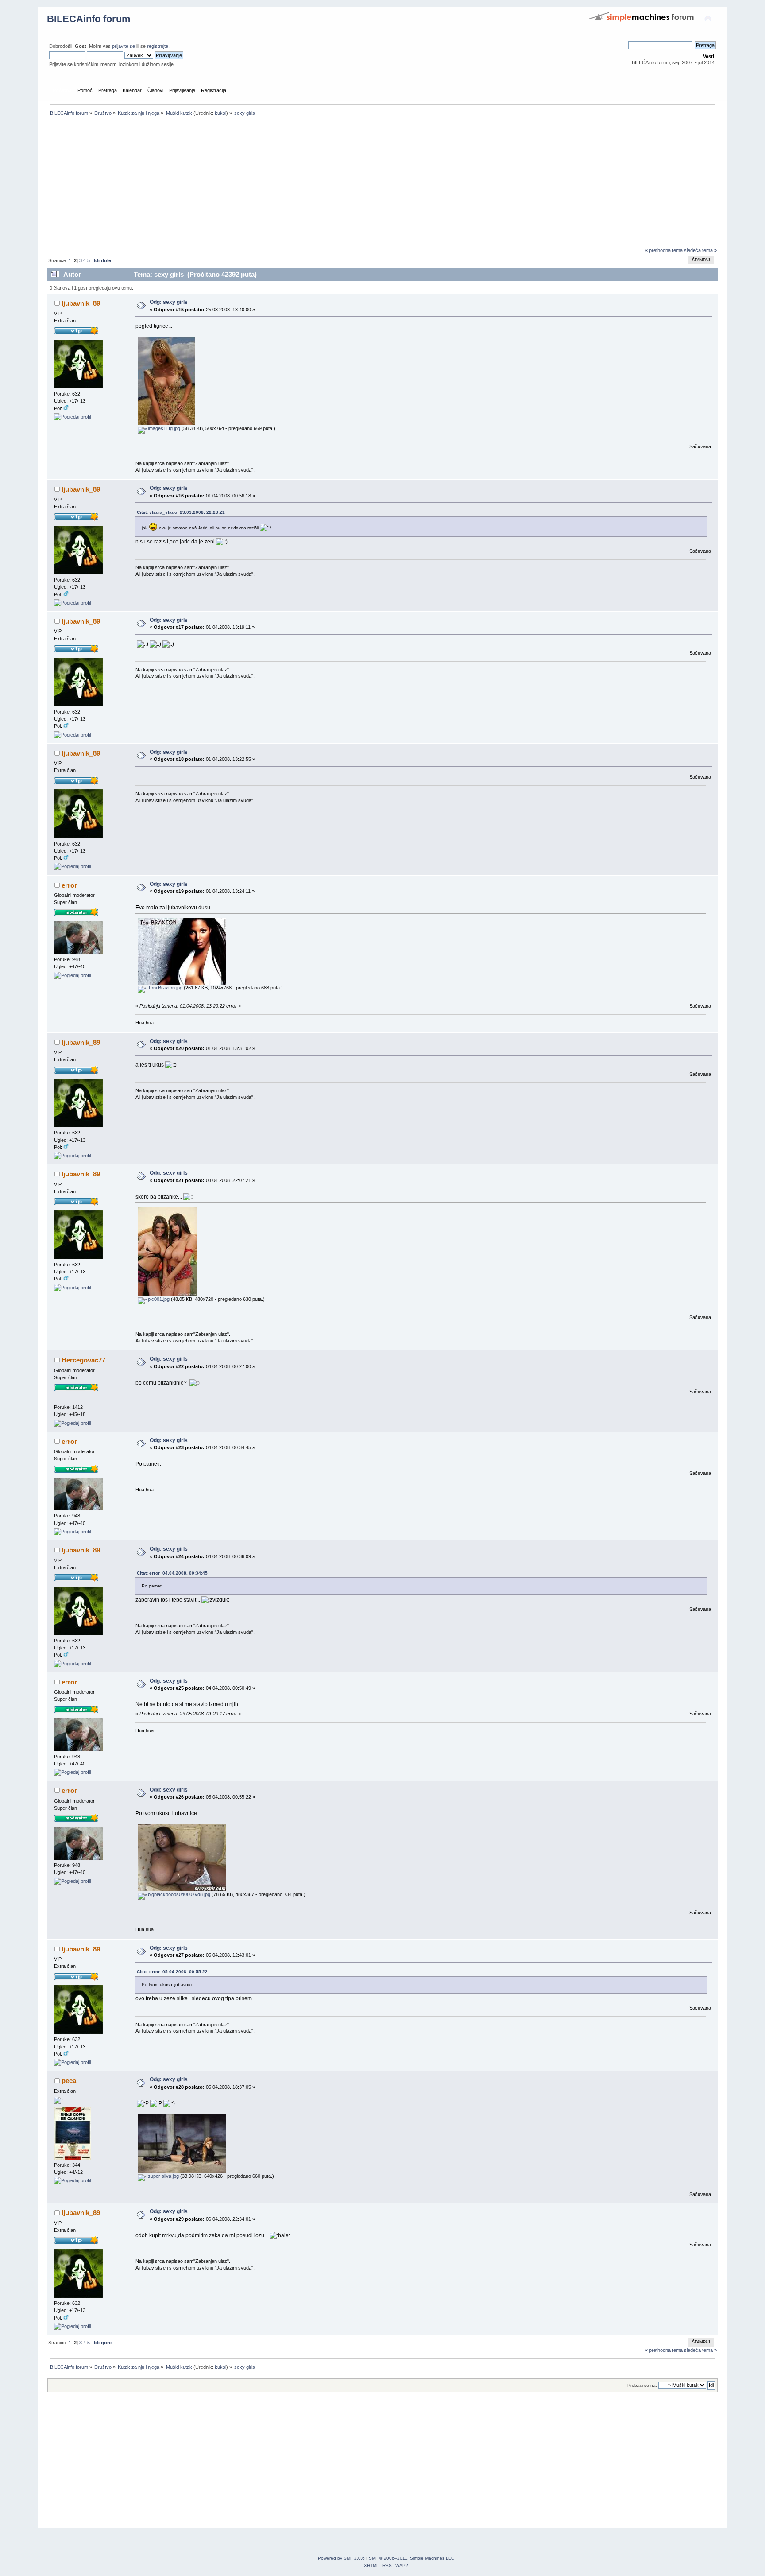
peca (69, 2081)
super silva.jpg (163, 2176)
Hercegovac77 (83, 1360)
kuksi (220, 113)
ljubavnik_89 (81, 303)
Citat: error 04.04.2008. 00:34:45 (172, 1573)
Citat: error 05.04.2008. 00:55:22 (172, 1972)
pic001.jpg (158, 1299)
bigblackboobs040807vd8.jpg (178, 1894)
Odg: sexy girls (169, 302)
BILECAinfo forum (89, 19)
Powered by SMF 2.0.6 (341, 2558)
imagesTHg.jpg (163, 428)
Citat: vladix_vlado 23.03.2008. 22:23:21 (181, 512)
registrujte (158, 46)
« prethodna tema (664, 250)
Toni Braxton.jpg (164, 988)
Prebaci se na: (642, 2385)
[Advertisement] (313, 184)
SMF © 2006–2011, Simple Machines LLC (411, 2558)
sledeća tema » (700, 250)
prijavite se (124, 46)
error (69, 885)
